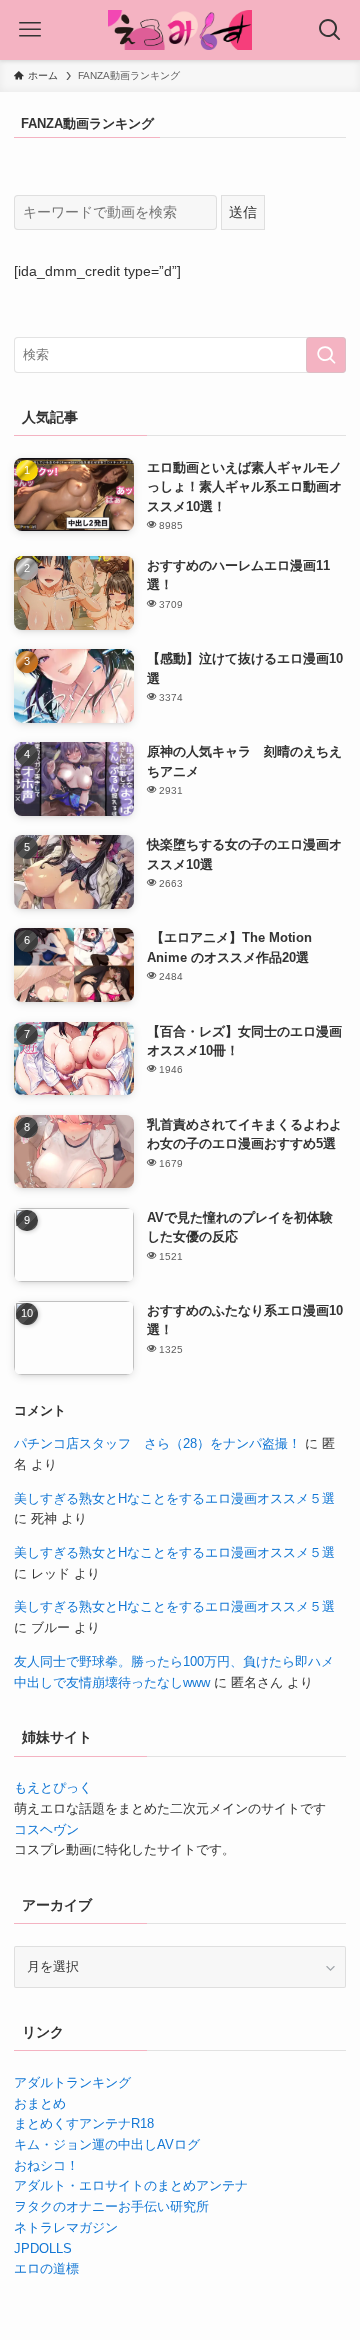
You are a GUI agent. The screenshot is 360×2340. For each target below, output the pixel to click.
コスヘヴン (46, 1829)
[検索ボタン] (330, 30)
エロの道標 (46, 2268)
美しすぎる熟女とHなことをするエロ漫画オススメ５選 (174, 1498)
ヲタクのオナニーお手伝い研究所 (111, 2206)
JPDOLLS (43, 2248)
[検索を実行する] (326, 355)
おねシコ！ (46, 2165)
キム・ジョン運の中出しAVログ (107, 2144)
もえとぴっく (53, 1787)
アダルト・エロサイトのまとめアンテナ (131, 2185)
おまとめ (40, 2103)
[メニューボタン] (30, 30)
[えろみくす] (180, 30)
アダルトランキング (72, 2082)
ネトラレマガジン (66, 2227)
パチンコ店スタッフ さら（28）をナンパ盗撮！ (157, 1443)
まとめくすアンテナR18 (84, 2123)
